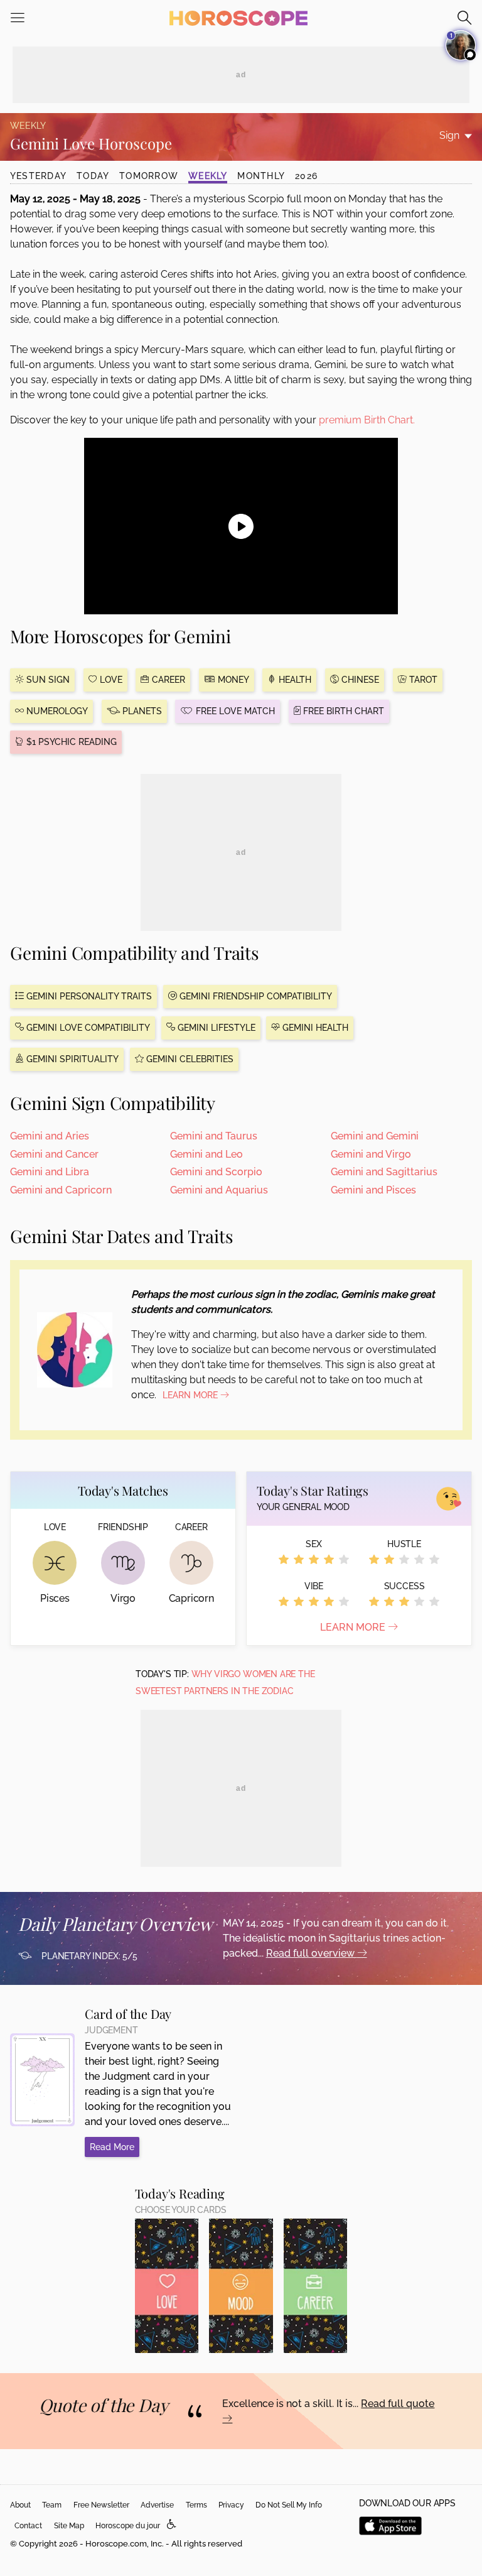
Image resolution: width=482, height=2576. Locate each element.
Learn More (191, 1395)
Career (167, 680)
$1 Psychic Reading (70, 742)
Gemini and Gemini (375, 1136)
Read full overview (312, 1953)
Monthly (261, 176)
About (20, 2505)
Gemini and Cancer (54, 1154)
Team (52, 2505)
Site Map (69, 2526)
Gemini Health (314, 1028)
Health (294, 680)
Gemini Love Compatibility (87, 1028)
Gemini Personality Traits (88, 996)
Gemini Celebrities (189, 1059)
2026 (306, 176)
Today (93, 176)
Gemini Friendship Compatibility (254, 996)
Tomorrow (149, 176)
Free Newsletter (101, 2505)
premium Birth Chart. (367, 420)
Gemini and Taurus (214, 1136)
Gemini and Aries (50, 1136)
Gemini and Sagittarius (384, 1172)
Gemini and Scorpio (216, 1172)
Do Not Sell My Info (289, 2505)
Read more (112, 2147)
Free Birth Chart (342, 711)
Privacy (231, 2505)
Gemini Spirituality (71, 1059)
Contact (28, 2526)
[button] (172, 2525)
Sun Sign (47, 680)
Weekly (208, 176)
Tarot (422, 680)
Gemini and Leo (206, 1154)
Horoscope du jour (128, 2526)
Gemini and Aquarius (219, 1190)
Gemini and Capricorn (61, 1190)
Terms (196, 2505)
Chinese (359, 680)
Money (232, 680)
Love (110, 680)
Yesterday (38, 176)
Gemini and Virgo (371, 1154)
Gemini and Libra (50, 1172)
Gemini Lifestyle (215, 1028)
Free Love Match (234, 711)
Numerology (56, 711)
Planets (141, 711)
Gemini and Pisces (373, 1190)
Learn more (354, 1627)
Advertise (157, 2505)
